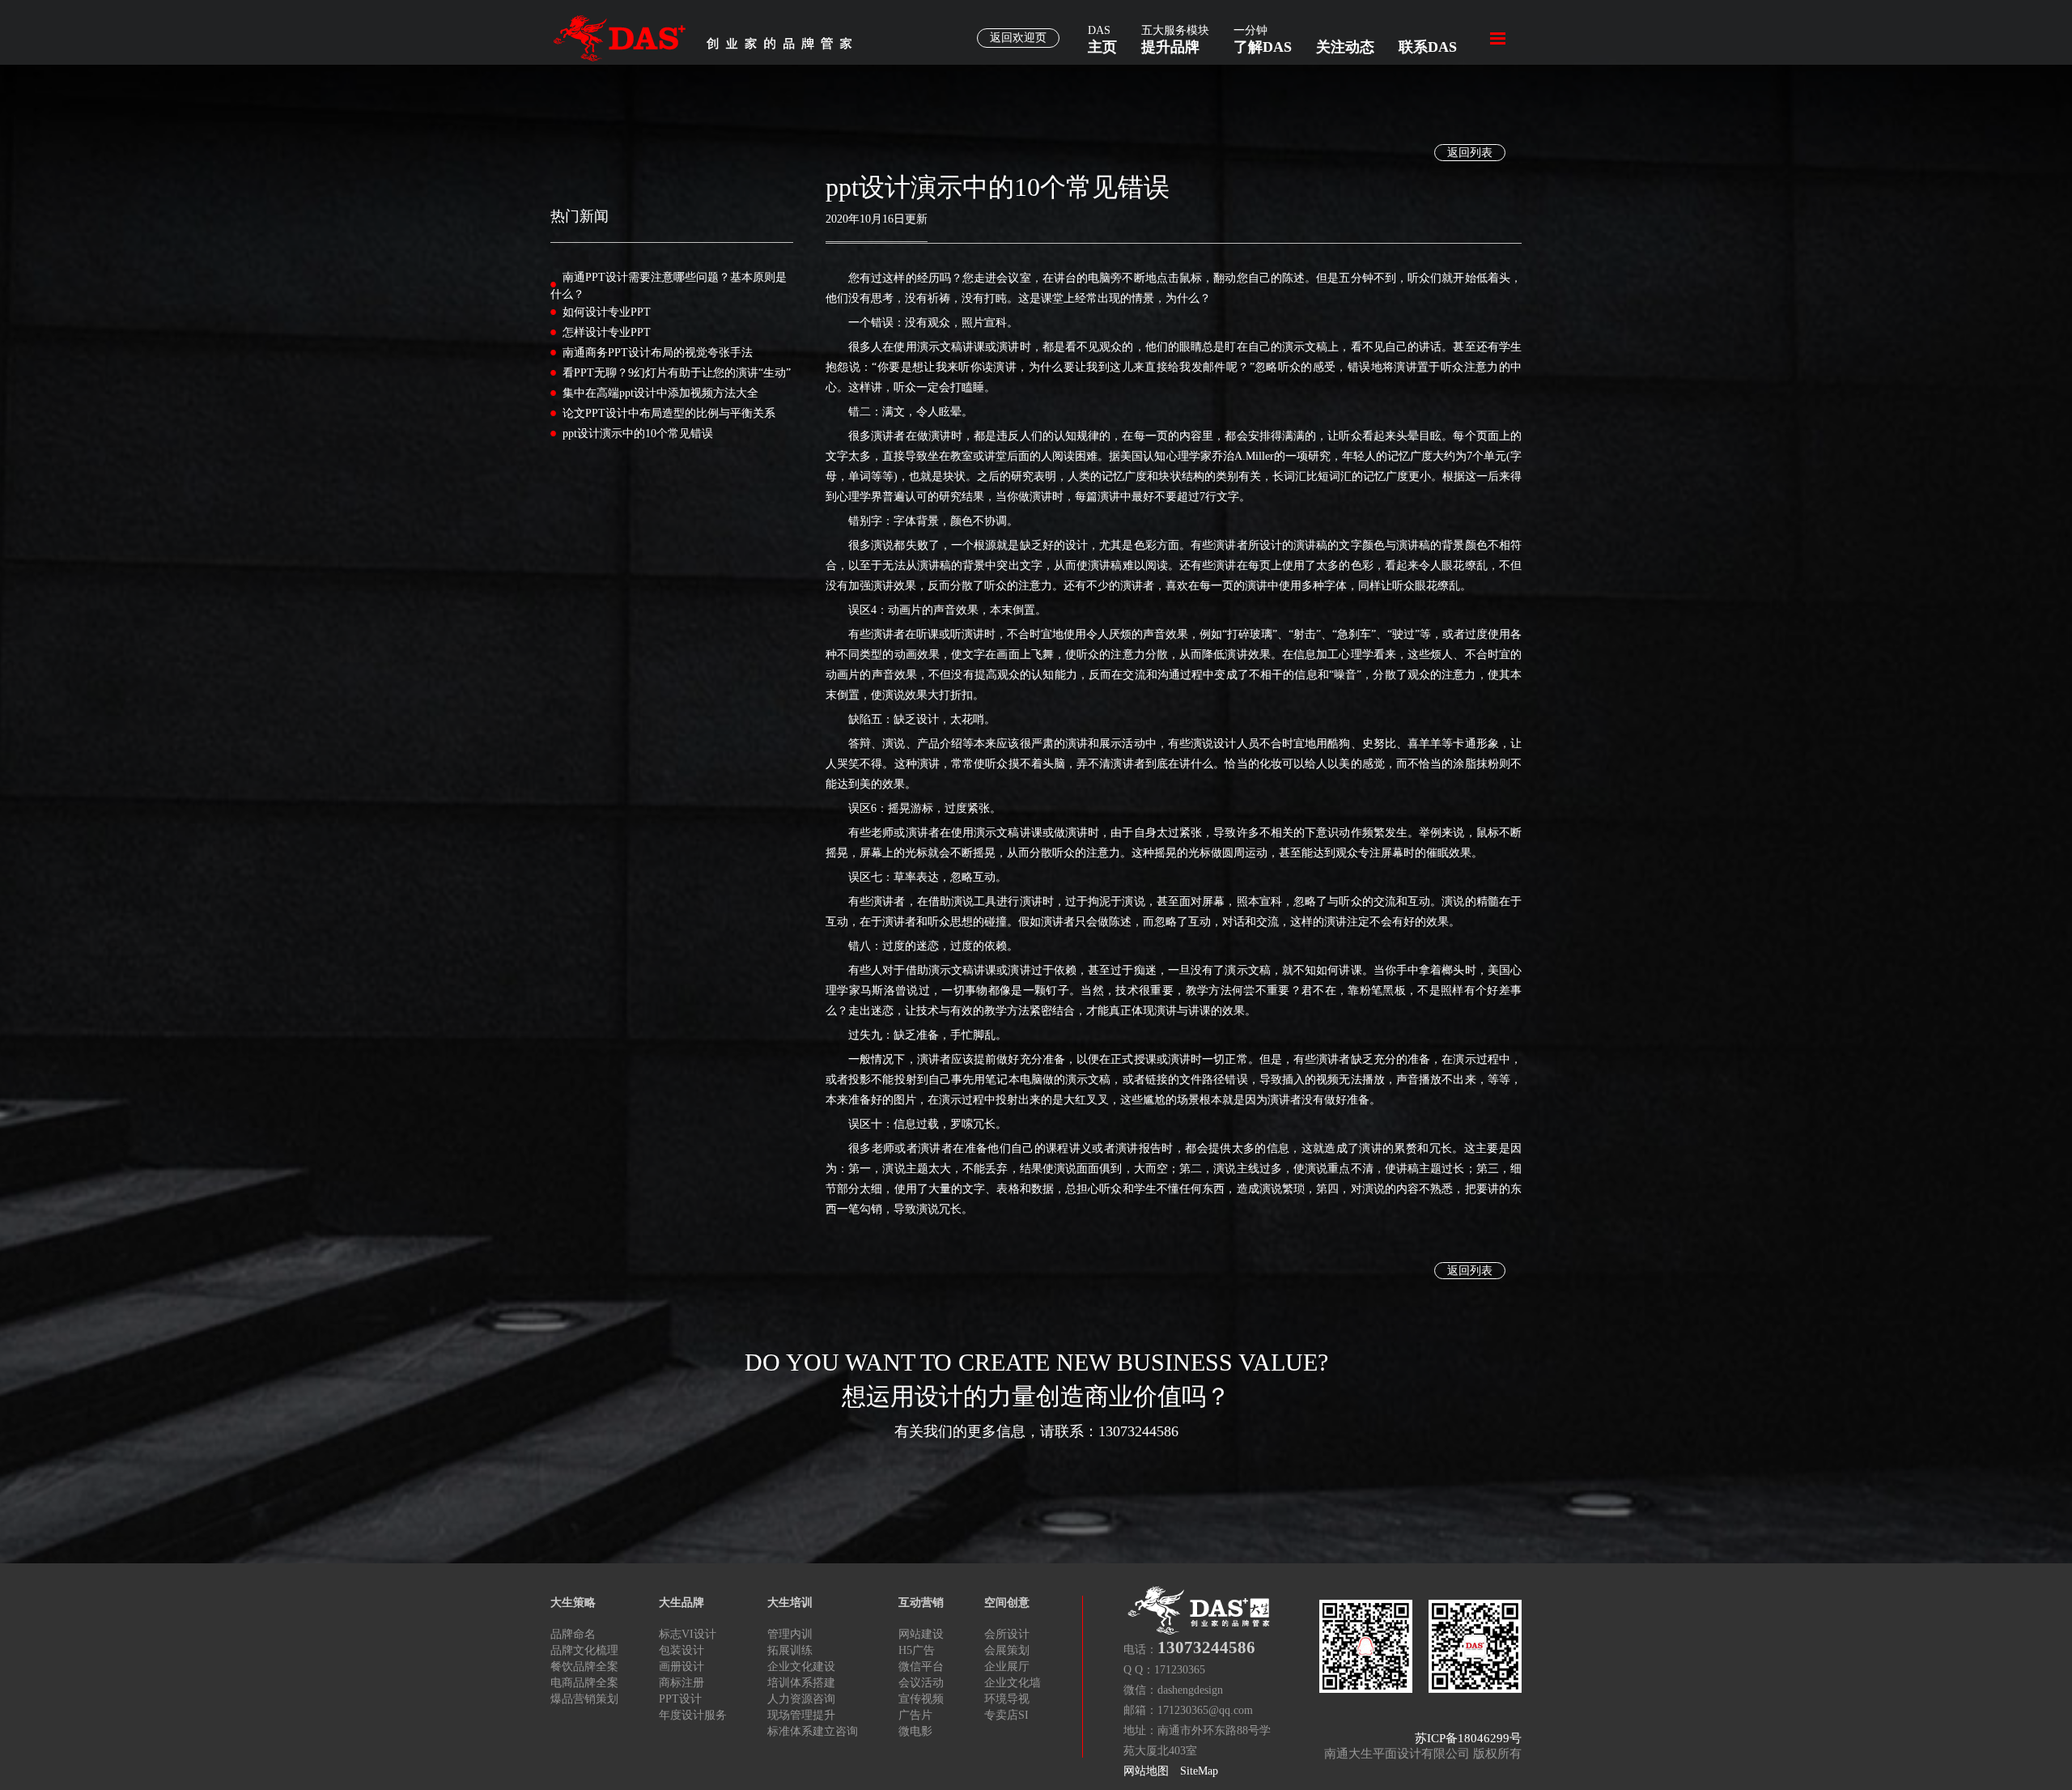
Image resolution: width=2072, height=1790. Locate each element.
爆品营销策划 (584, 1699)
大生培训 (790, 1603)
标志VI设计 (688, 1634)
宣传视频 (921, 1699)
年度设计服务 (693, 1715)
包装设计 (681, 1650)
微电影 (915, 1731)
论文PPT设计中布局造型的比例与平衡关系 (669, 413)
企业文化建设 (801, 1667)
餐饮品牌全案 (584, 1667)
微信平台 (921, 1667)
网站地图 (1146, 1771)
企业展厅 (1007, 1667)
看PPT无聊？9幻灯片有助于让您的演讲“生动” (677, 373)
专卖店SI (1006, 1715)
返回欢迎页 (1018, 38)
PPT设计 (680, 1699)
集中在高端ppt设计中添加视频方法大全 (660, 393)
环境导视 (1007, 1699)
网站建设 (921, 1634)
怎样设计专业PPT (607, 332)
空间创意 (1007, 1603)
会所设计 (1007, 1634)
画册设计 (681, 1667)
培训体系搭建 (801, 1683)
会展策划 (1007, 1650)
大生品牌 (681, 1603)
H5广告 (917, 1650)
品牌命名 (573, 1634)
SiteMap (1199, 1771)
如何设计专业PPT (607, 312)
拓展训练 (790, 1650)
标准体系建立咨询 (813, 1731)
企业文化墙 (1013, 1683)
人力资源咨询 (801, 1699)
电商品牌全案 (584, 1683)
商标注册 (681, 1683)
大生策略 (573, 1603)
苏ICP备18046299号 (1468, 1738)
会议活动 (921, 1683)
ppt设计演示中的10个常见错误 (638, 434)
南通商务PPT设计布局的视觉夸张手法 (658, 353)
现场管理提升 (801, 1715)
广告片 (915, 1715)
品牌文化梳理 (584, 1650)
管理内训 (790, 1634)
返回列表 (1470, 153)
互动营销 (921, 1603)
